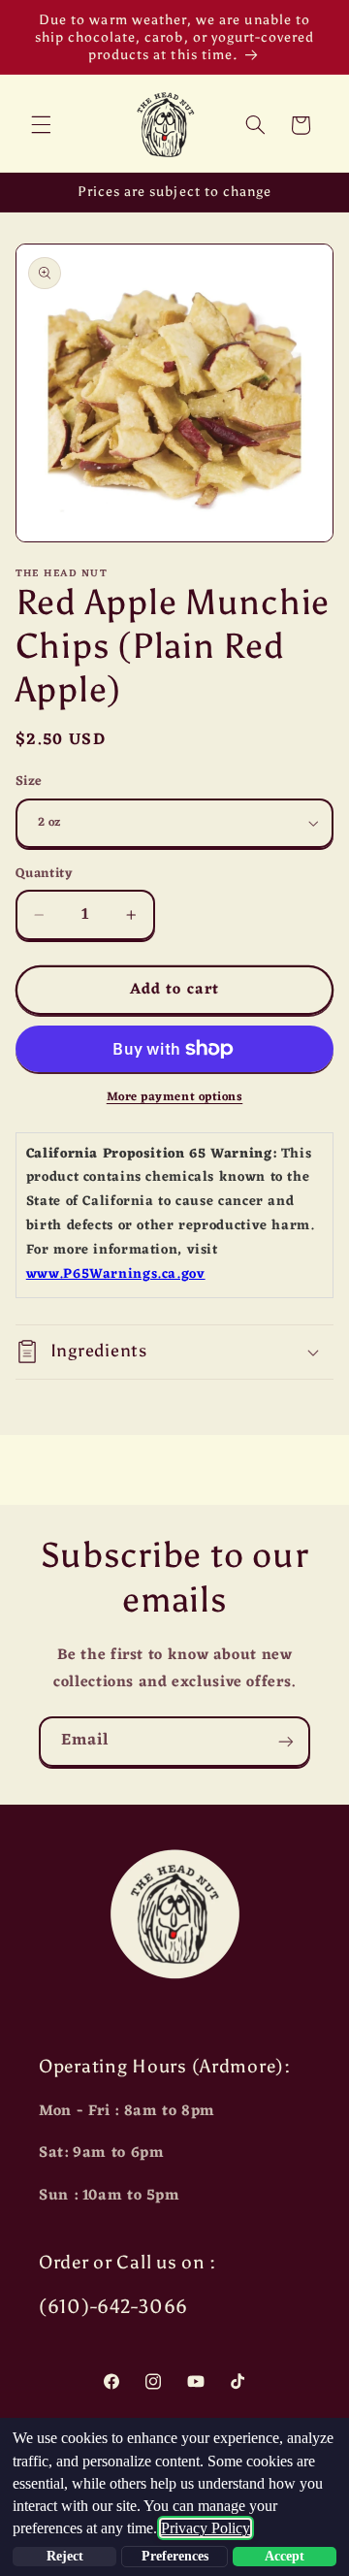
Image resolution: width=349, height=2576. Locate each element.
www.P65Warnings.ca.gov (116, 1274)
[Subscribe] (286, 1741)
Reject (65, 2556)
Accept (285, 2556)
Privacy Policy (206, 2528)
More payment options (175, 1098)
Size (29, 782)
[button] (41, 125)
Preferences (175, 2556)
